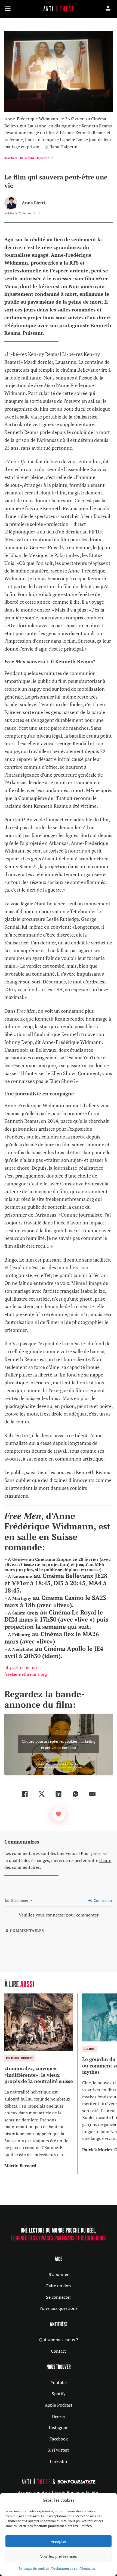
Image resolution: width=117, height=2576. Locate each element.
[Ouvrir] (8, 9)
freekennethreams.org (26, 1674)
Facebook (59, 2439)
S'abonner (59, 2274)
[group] (41, 2084)
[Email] (92, 1794)
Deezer (59, 2416)
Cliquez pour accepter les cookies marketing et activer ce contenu (59, 1744)
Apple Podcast (59, 2405)
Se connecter (59, 2297)
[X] (42, 1794)
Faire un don (59, 2286)
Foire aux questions (59, 2308)
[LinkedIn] (59, 1794)
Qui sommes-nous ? (59, 2340)
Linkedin (59, 2461)
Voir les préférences (59, 2556)
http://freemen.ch (21, 1667)
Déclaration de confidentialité (73, 2569)
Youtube (59, 2382)
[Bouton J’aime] (59, 1814)
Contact (59, 2351)
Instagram (59, 2427)
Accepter (59, 2541)
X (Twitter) (59, 2450)
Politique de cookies (34, 2569)
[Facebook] (25, 1794)
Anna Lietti (33, 203)
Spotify (59, 2394)
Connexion (102, 1900)
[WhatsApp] (75, 1794)
